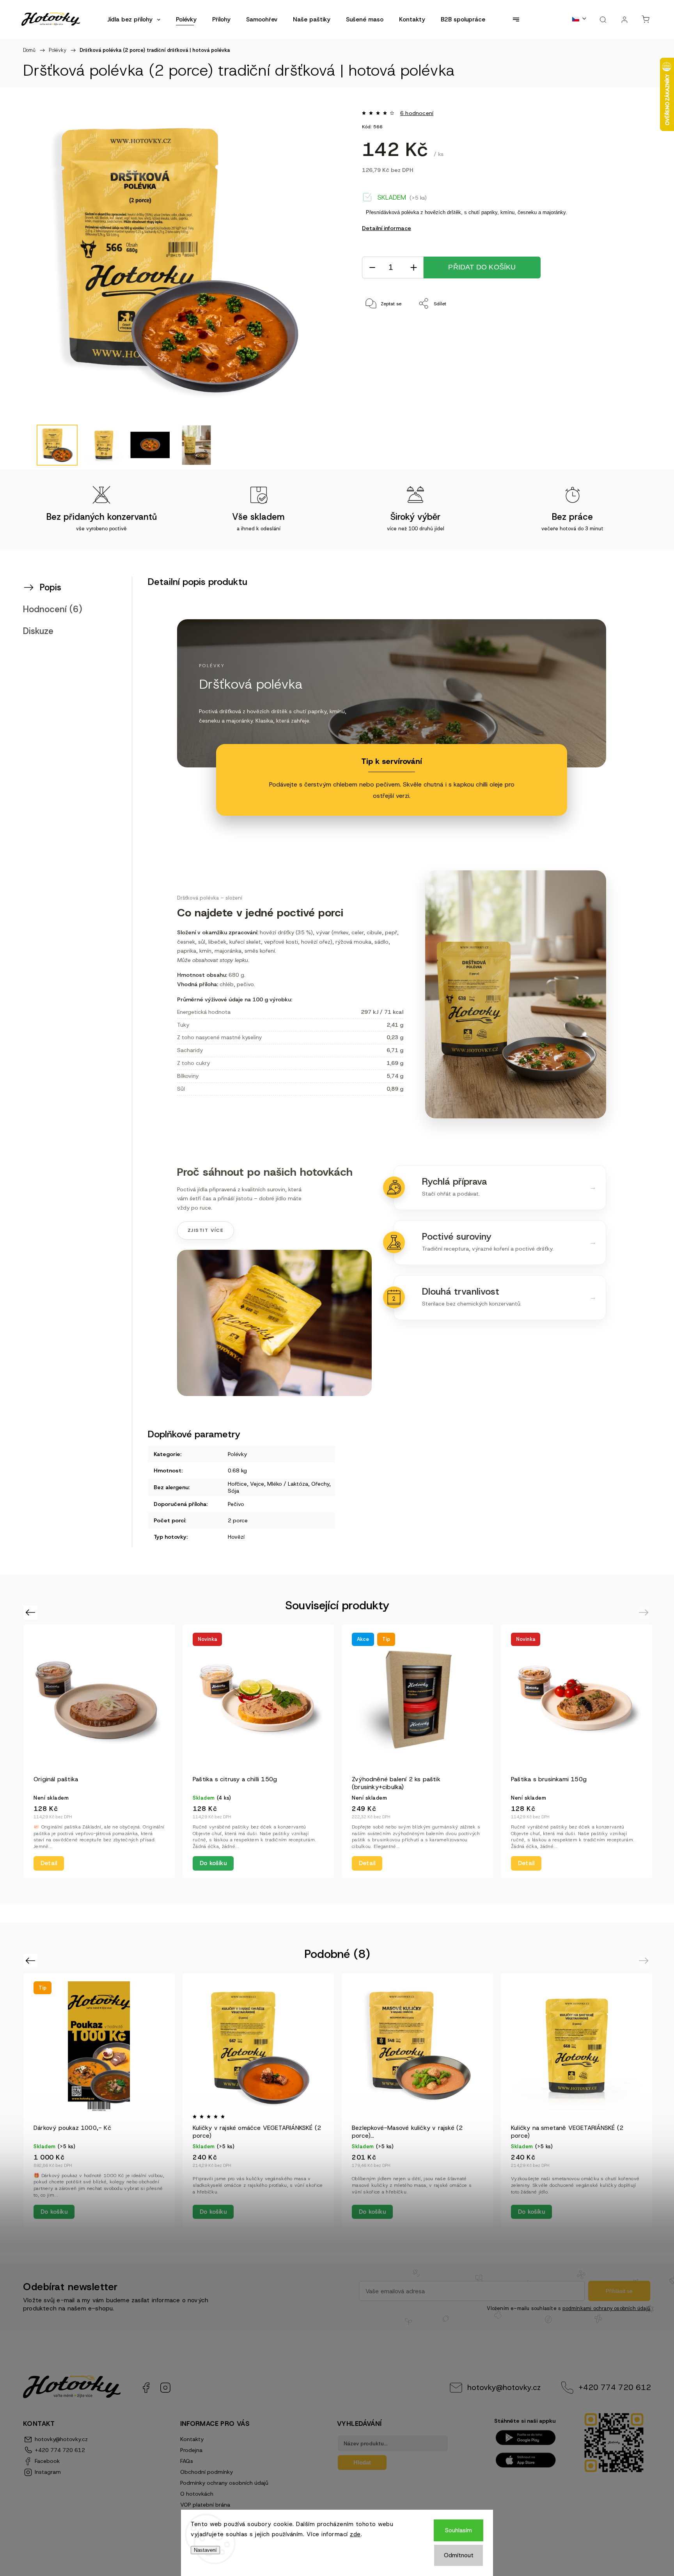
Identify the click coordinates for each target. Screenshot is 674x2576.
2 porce (238, 1520)
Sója (233, 1491)
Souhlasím (458, 2530)
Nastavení (205, 2550)
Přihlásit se (619, 2291)
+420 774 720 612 (615, 2387)
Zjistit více (206, 1230)
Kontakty (192, 2439)
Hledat (362, 2462)
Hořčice (237, 1484)
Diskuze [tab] (38, 631)
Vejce (257, 1484)
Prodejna (191, 2450)
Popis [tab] (51, 587)
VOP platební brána (205, 2505)
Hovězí (236, 1537)
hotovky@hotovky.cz (504, 2387)
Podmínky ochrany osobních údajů (224, 2483)
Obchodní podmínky (207, 2472)
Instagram (165, 2388)
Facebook (146, 2388)
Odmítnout (459, 2555)
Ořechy (320, 1484)
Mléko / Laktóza (288, 1484)
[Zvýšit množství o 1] (413, 268)
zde (355, 2534)
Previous (31, 1612)
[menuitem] (134, 19)
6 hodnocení (417, 113)
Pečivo (236, 1504)
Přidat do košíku (482, 267)
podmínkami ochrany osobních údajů (606, 2308)
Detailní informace (387, 228)
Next (645, 1612)
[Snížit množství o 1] (372, 268)
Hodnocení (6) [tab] (53, 609)
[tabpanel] (99, 1751)
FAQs (187, 2461)
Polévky (237, 1454)
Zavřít (613, 330)
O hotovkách (197, 2494)
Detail (49, 1863)
